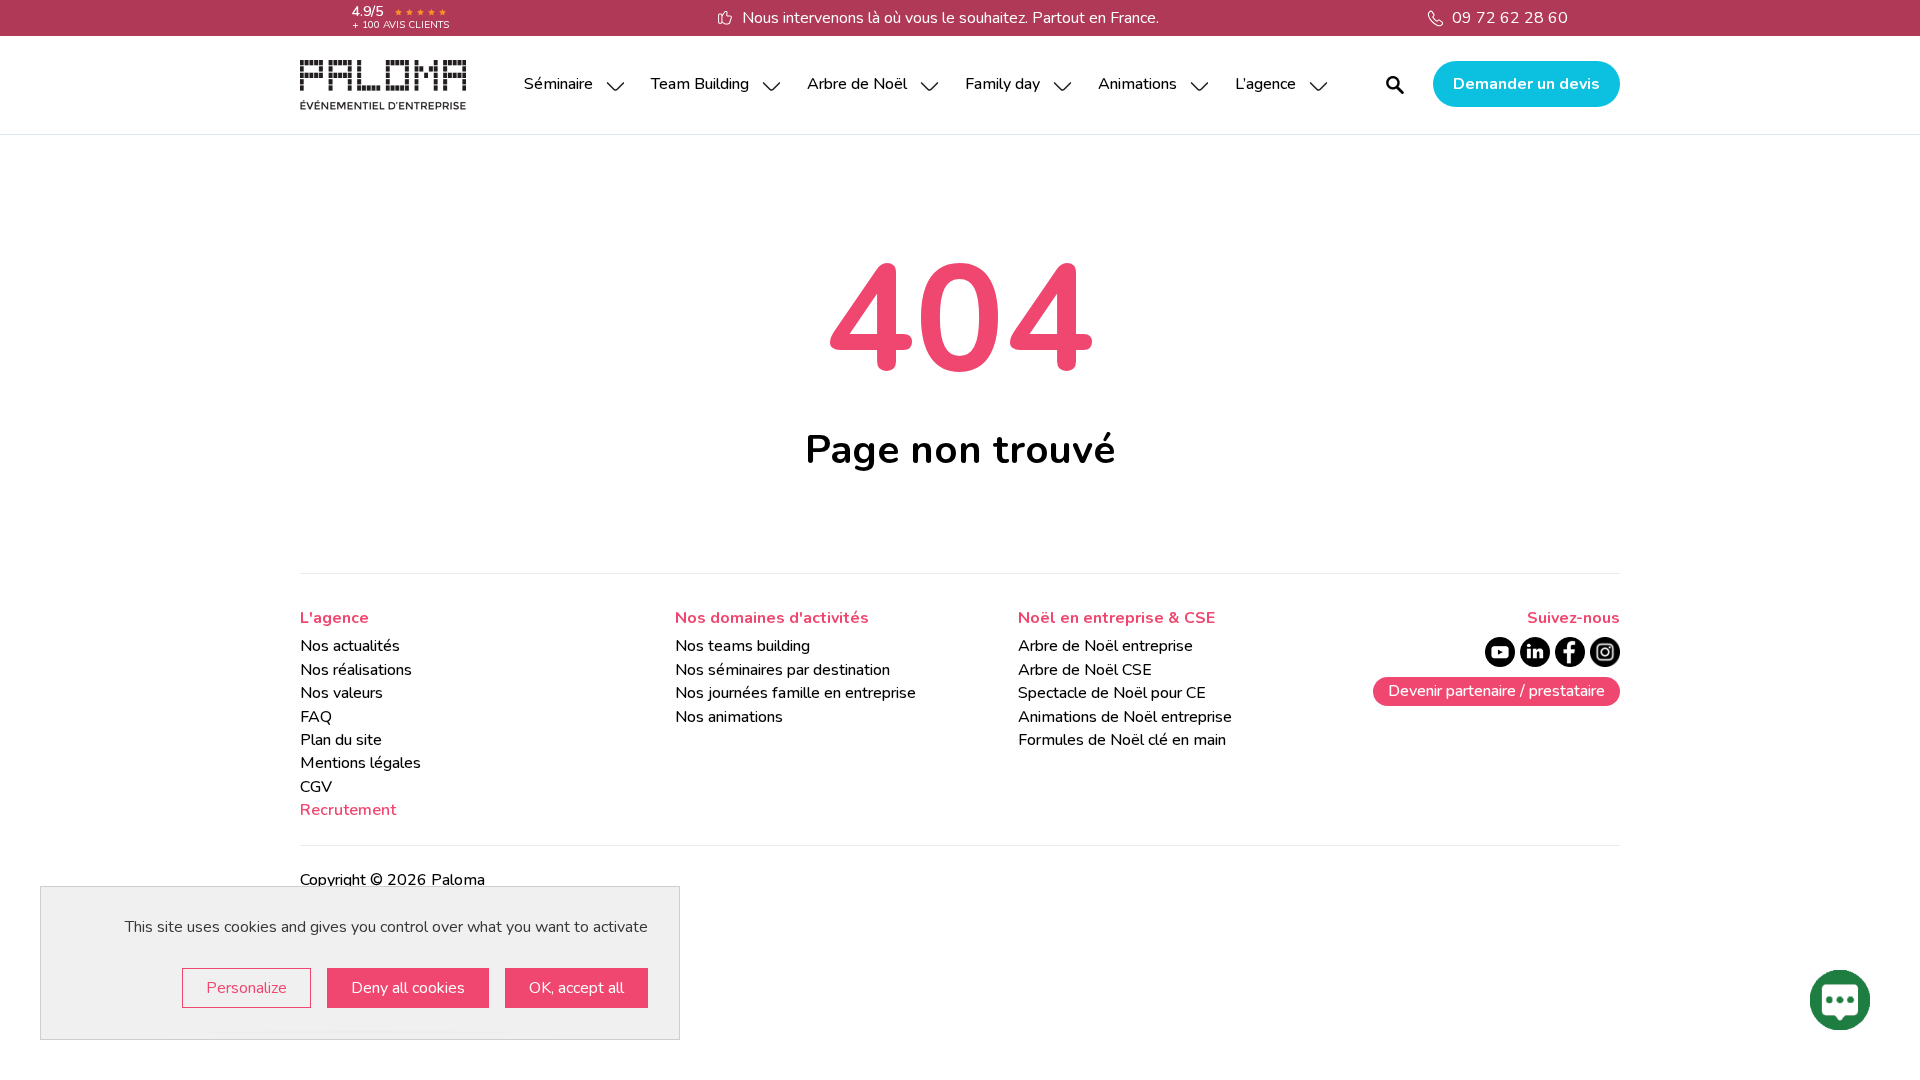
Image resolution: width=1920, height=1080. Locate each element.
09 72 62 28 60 (1510, 18)
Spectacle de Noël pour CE (1112, 693)
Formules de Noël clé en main (1122, 740)
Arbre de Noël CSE (1085, 670)
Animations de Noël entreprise (1125, 717)
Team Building (700, 84)
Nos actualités (350, 646)
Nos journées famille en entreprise (795, 693)
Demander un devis (1526, 84)
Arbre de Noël (857, 84)
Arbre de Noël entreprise (1105, 646)
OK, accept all (576, 988)
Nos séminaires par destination (782, 670)
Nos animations (729, 717)
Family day (1002, 84)
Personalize (246, 988)
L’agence (1265, 84)
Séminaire (558, 84)
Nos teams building (742, 646)
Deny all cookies (408, 988)
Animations (1137, 84)
